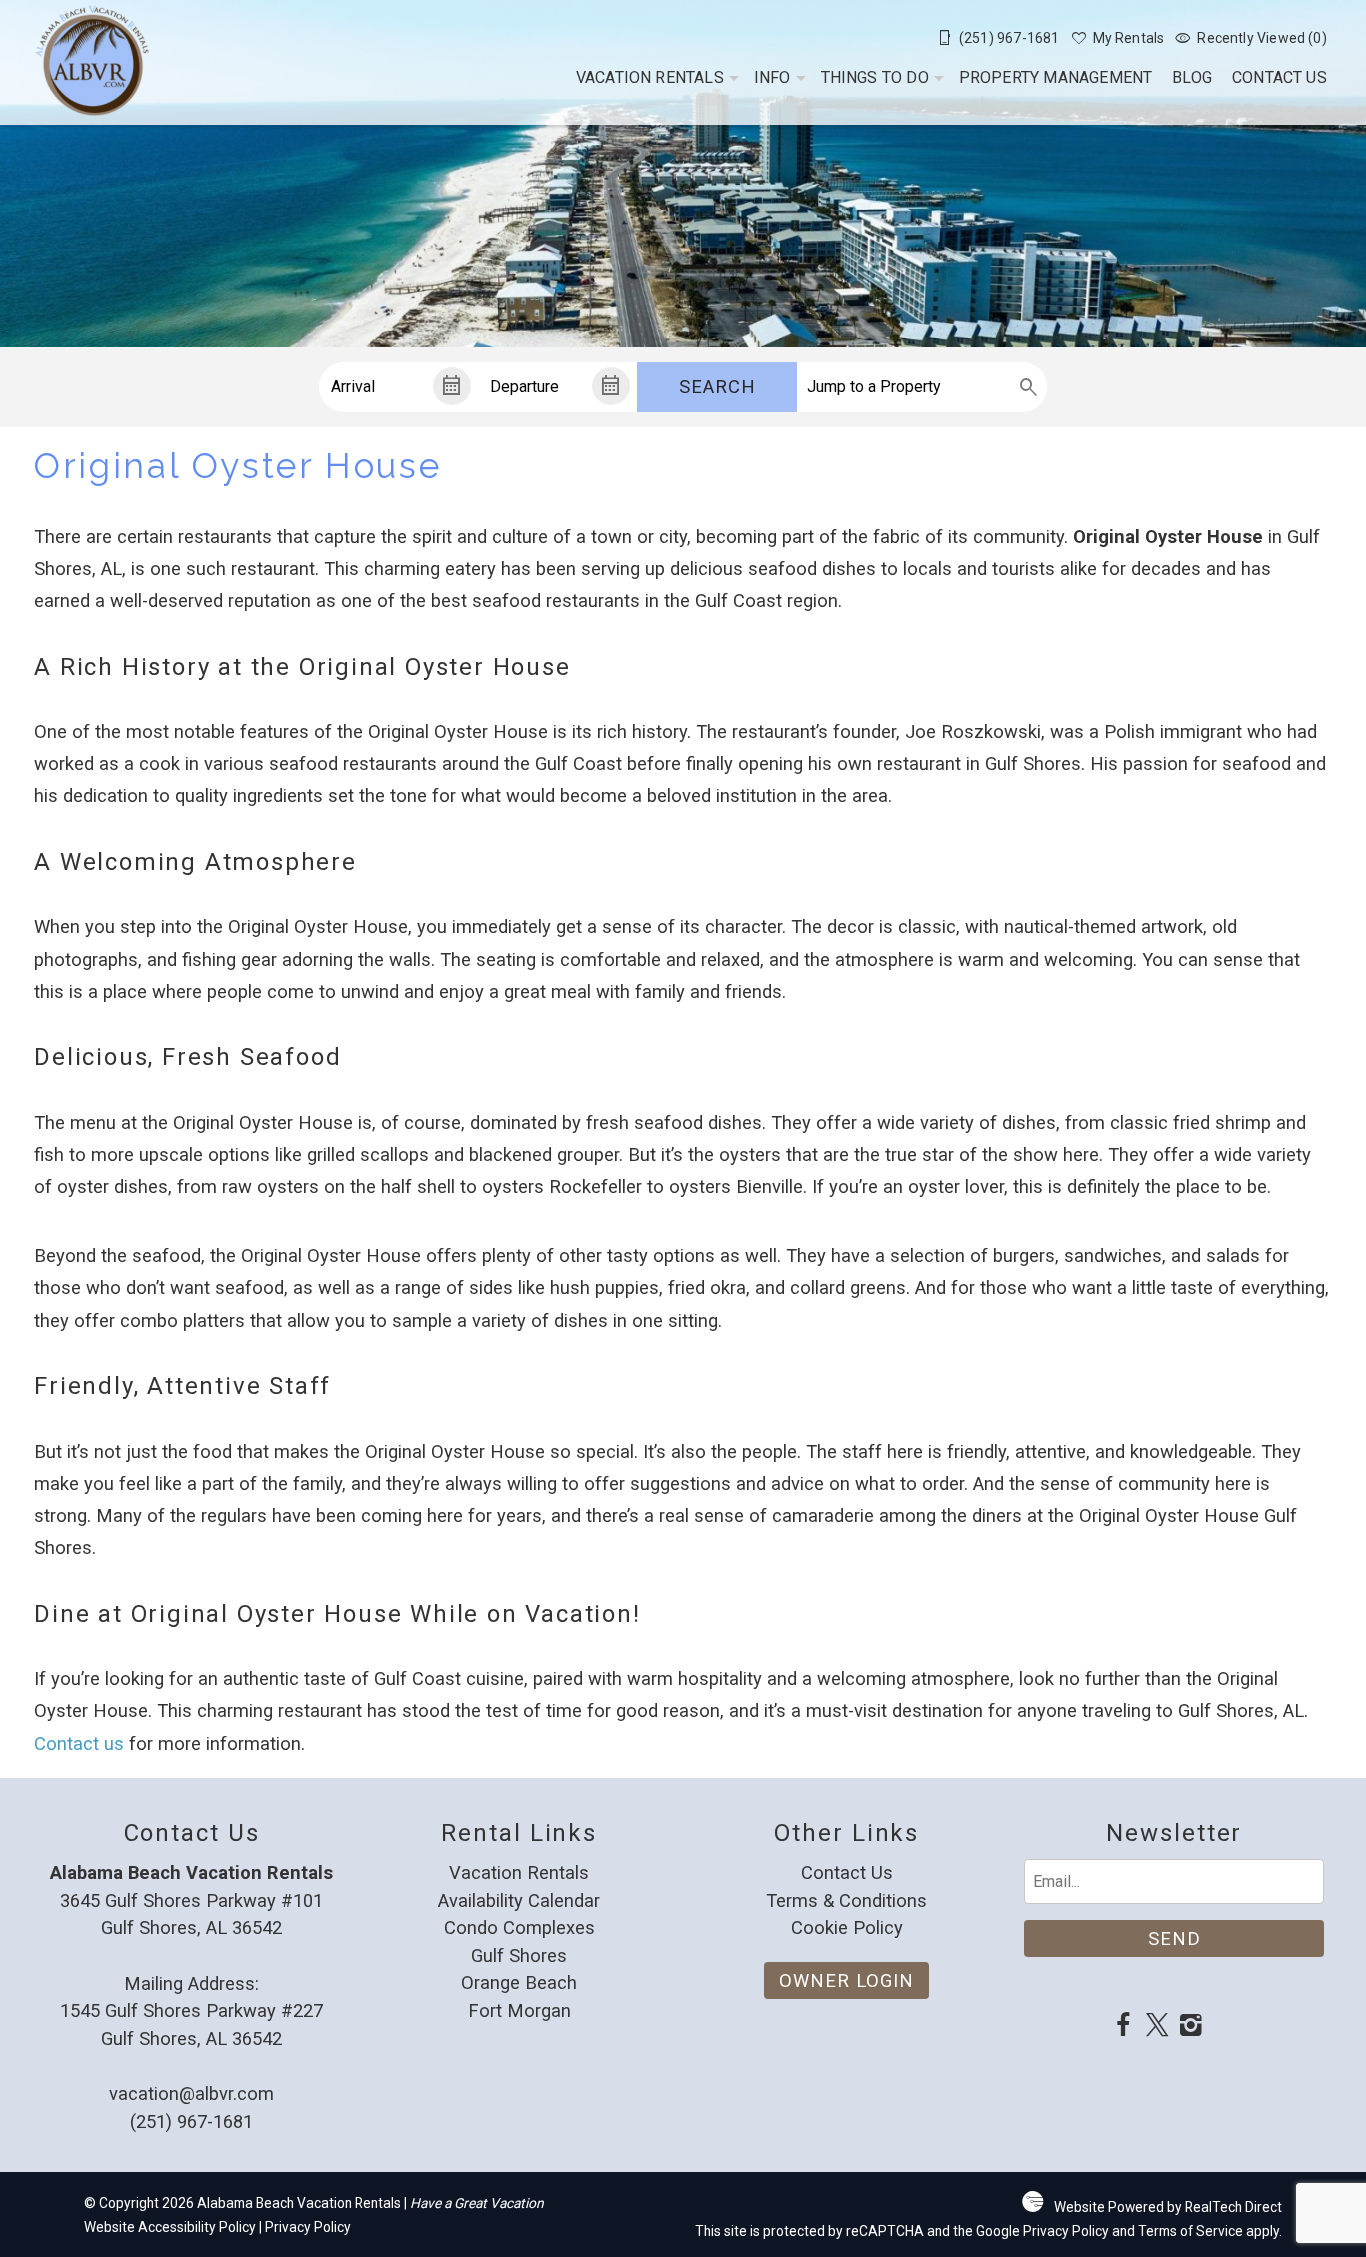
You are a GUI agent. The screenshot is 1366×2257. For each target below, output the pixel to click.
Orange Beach (519, 1982)
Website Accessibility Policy (170, 2227)
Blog (1192, 77)
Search (717, 386)
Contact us (79, 1743)
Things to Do (875, 77)
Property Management (1056, 77)
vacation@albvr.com (191, 2093)
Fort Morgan (519, 2010)
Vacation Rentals (650, 77)
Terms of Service (1190, 2231)
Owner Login (846, 1980)
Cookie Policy (847, 1927)
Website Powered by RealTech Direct (1168, 2207)
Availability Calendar (519, 1900)
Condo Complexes (519, 1927)
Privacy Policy (308, 2227)
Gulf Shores (519, 1955)
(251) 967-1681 (191, 2121)
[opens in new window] (1123, 2027)
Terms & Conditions (846, 1900)
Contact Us (1279, 77)
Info (772, 77)
